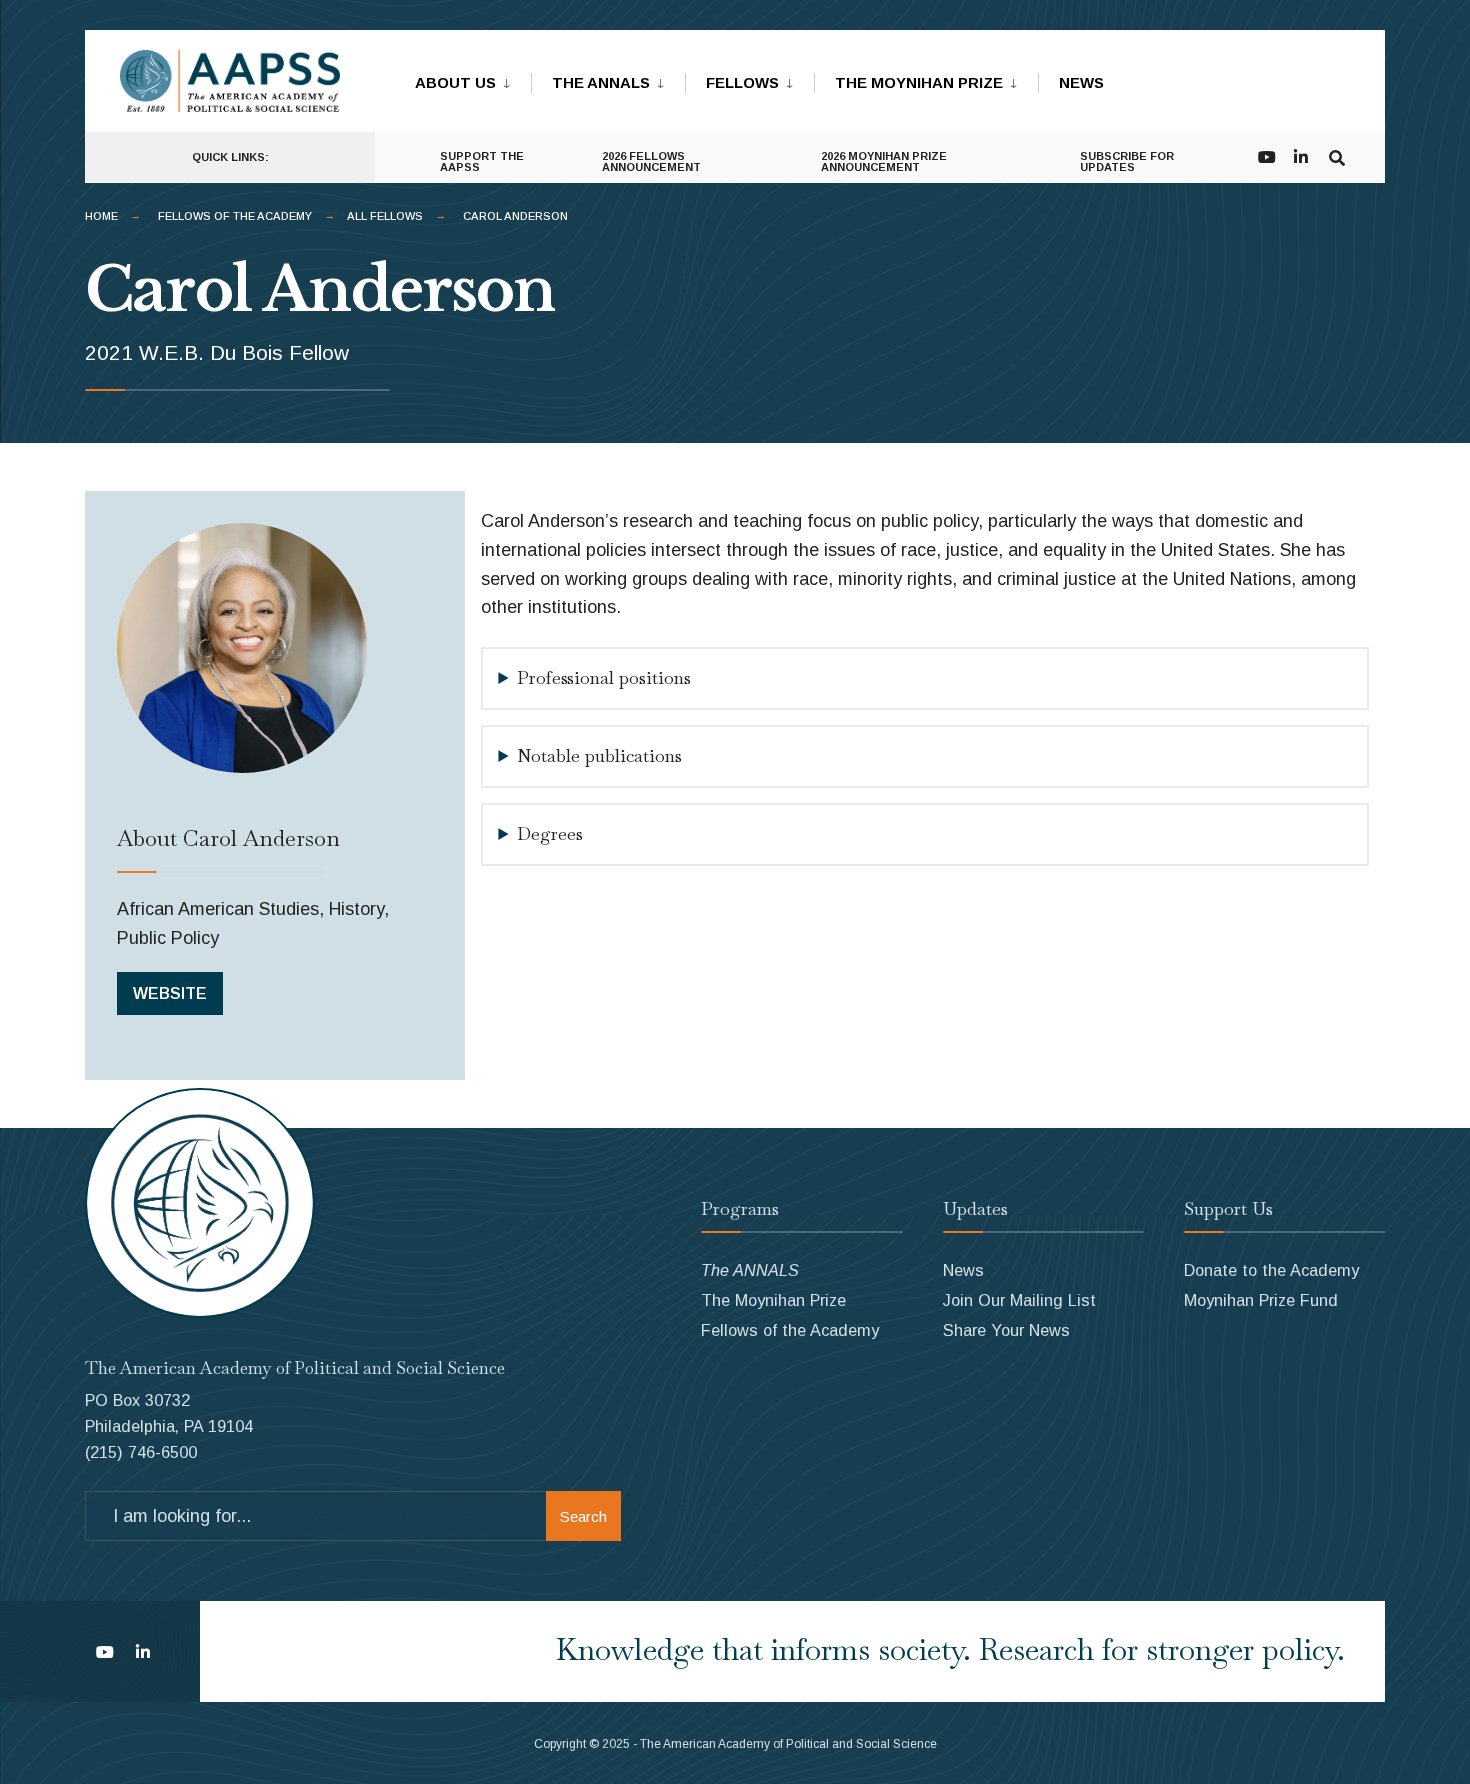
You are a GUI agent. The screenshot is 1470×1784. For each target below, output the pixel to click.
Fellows (742, 82)
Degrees (550, 833)
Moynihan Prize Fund (1261, 1300)
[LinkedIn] (1301, 155)
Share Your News (1006, 1330)
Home (101, 216)
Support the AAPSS (482, 161)
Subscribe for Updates (1127, 161)
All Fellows (385, 216)
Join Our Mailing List (1019, 1300)
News (1081, 82)
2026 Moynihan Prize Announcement (884, 161)
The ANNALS (601, 82)
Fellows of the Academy (235, 216)
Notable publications (599, 755)
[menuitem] (473, 79)
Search (583, 1516)
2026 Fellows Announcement (651, 161)
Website (170, 993)
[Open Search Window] (1337, 155)
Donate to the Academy (1271, 1270)
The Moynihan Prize (919, 82)
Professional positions (604, 677)
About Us (455, 82)
